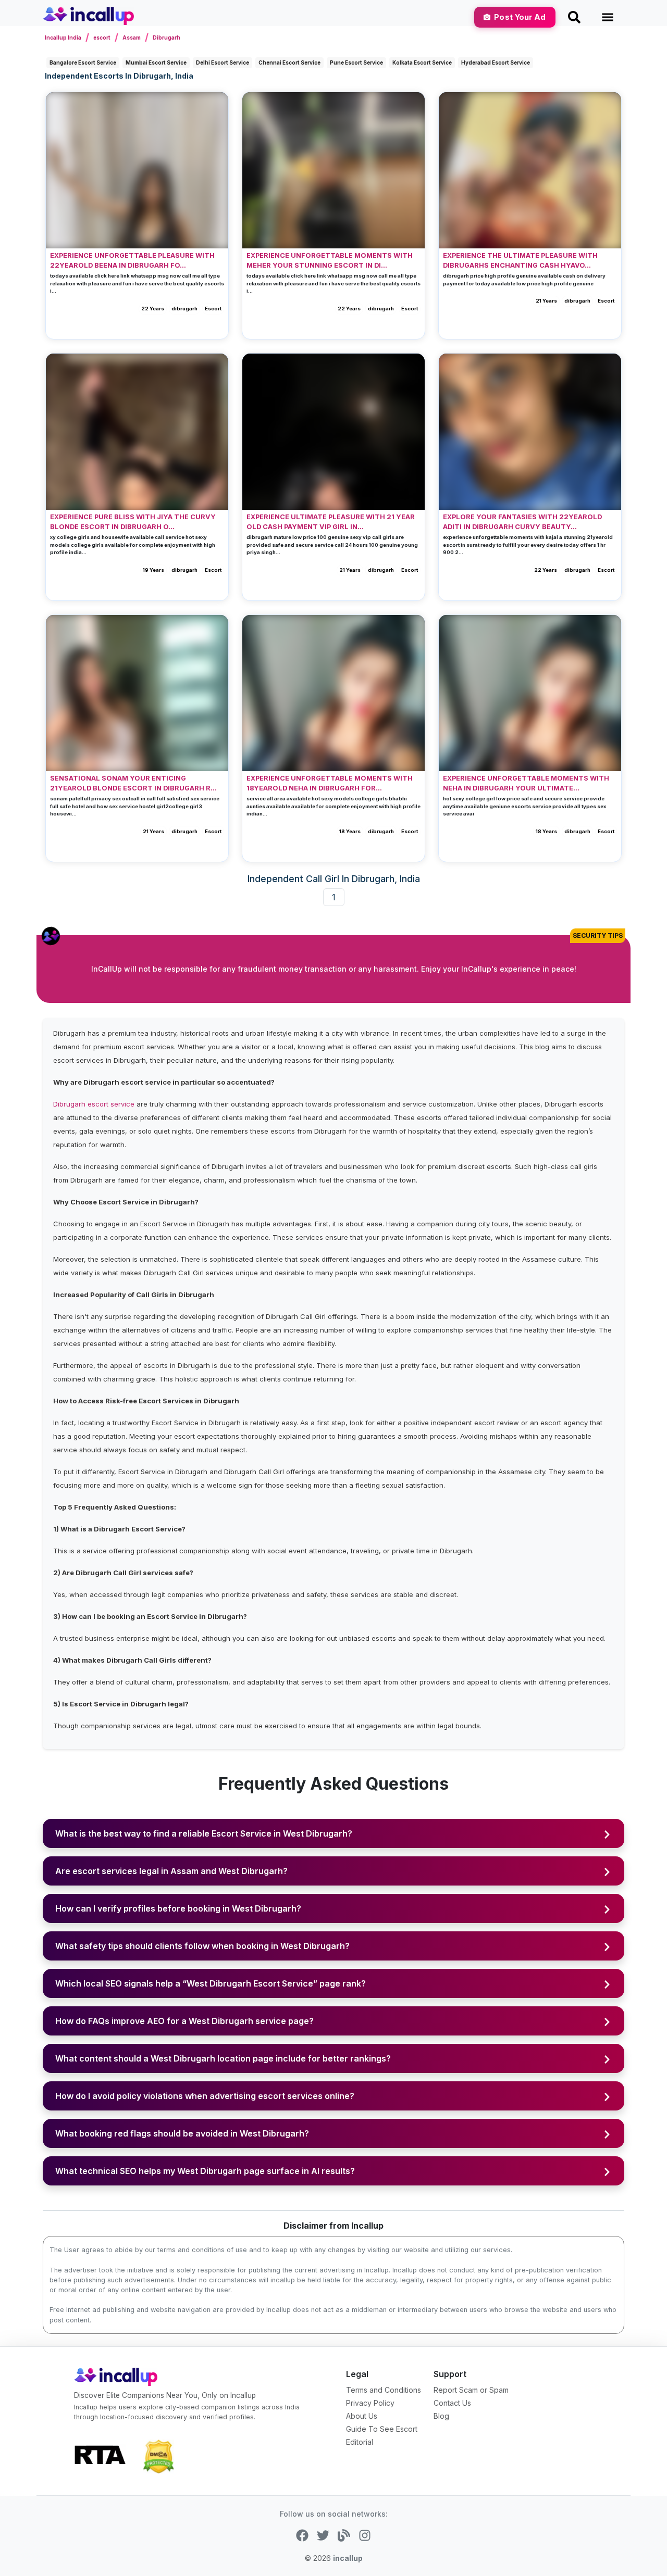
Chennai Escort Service (289, 62)
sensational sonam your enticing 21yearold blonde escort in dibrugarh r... (133, 783)
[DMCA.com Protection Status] (158, 2456)
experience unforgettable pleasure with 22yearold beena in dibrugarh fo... (132, 260)
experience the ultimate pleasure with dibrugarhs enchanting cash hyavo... (520, 260)
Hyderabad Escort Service (496, 62)
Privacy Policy (370, 2403)
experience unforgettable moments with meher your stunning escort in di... (330, 260)
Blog (441, 2416)
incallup (348, 2558)
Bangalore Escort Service (83, 62)
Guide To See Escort (382, 2429)
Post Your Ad (520, 17)
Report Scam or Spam (471, 2390)
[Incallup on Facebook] (302, 2535)
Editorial (360, 2442)
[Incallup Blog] (344, 2535)
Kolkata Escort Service (422, 62)
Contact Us (452, 2403)
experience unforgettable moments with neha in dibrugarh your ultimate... (526, 783)
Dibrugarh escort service (94, 1104)
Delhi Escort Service (223, 62)
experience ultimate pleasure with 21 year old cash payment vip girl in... (331, 522)
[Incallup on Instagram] (365, 2535)
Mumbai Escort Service (156, 62)
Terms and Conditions (384, 2390)
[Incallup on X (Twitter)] (323, 2535)
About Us (362, 2416)
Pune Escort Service (356, 62)
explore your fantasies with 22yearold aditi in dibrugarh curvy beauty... (522, 522)
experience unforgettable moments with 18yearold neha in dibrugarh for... (330, 783)
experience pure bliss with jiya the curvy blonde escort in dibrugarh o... (133, 522)
